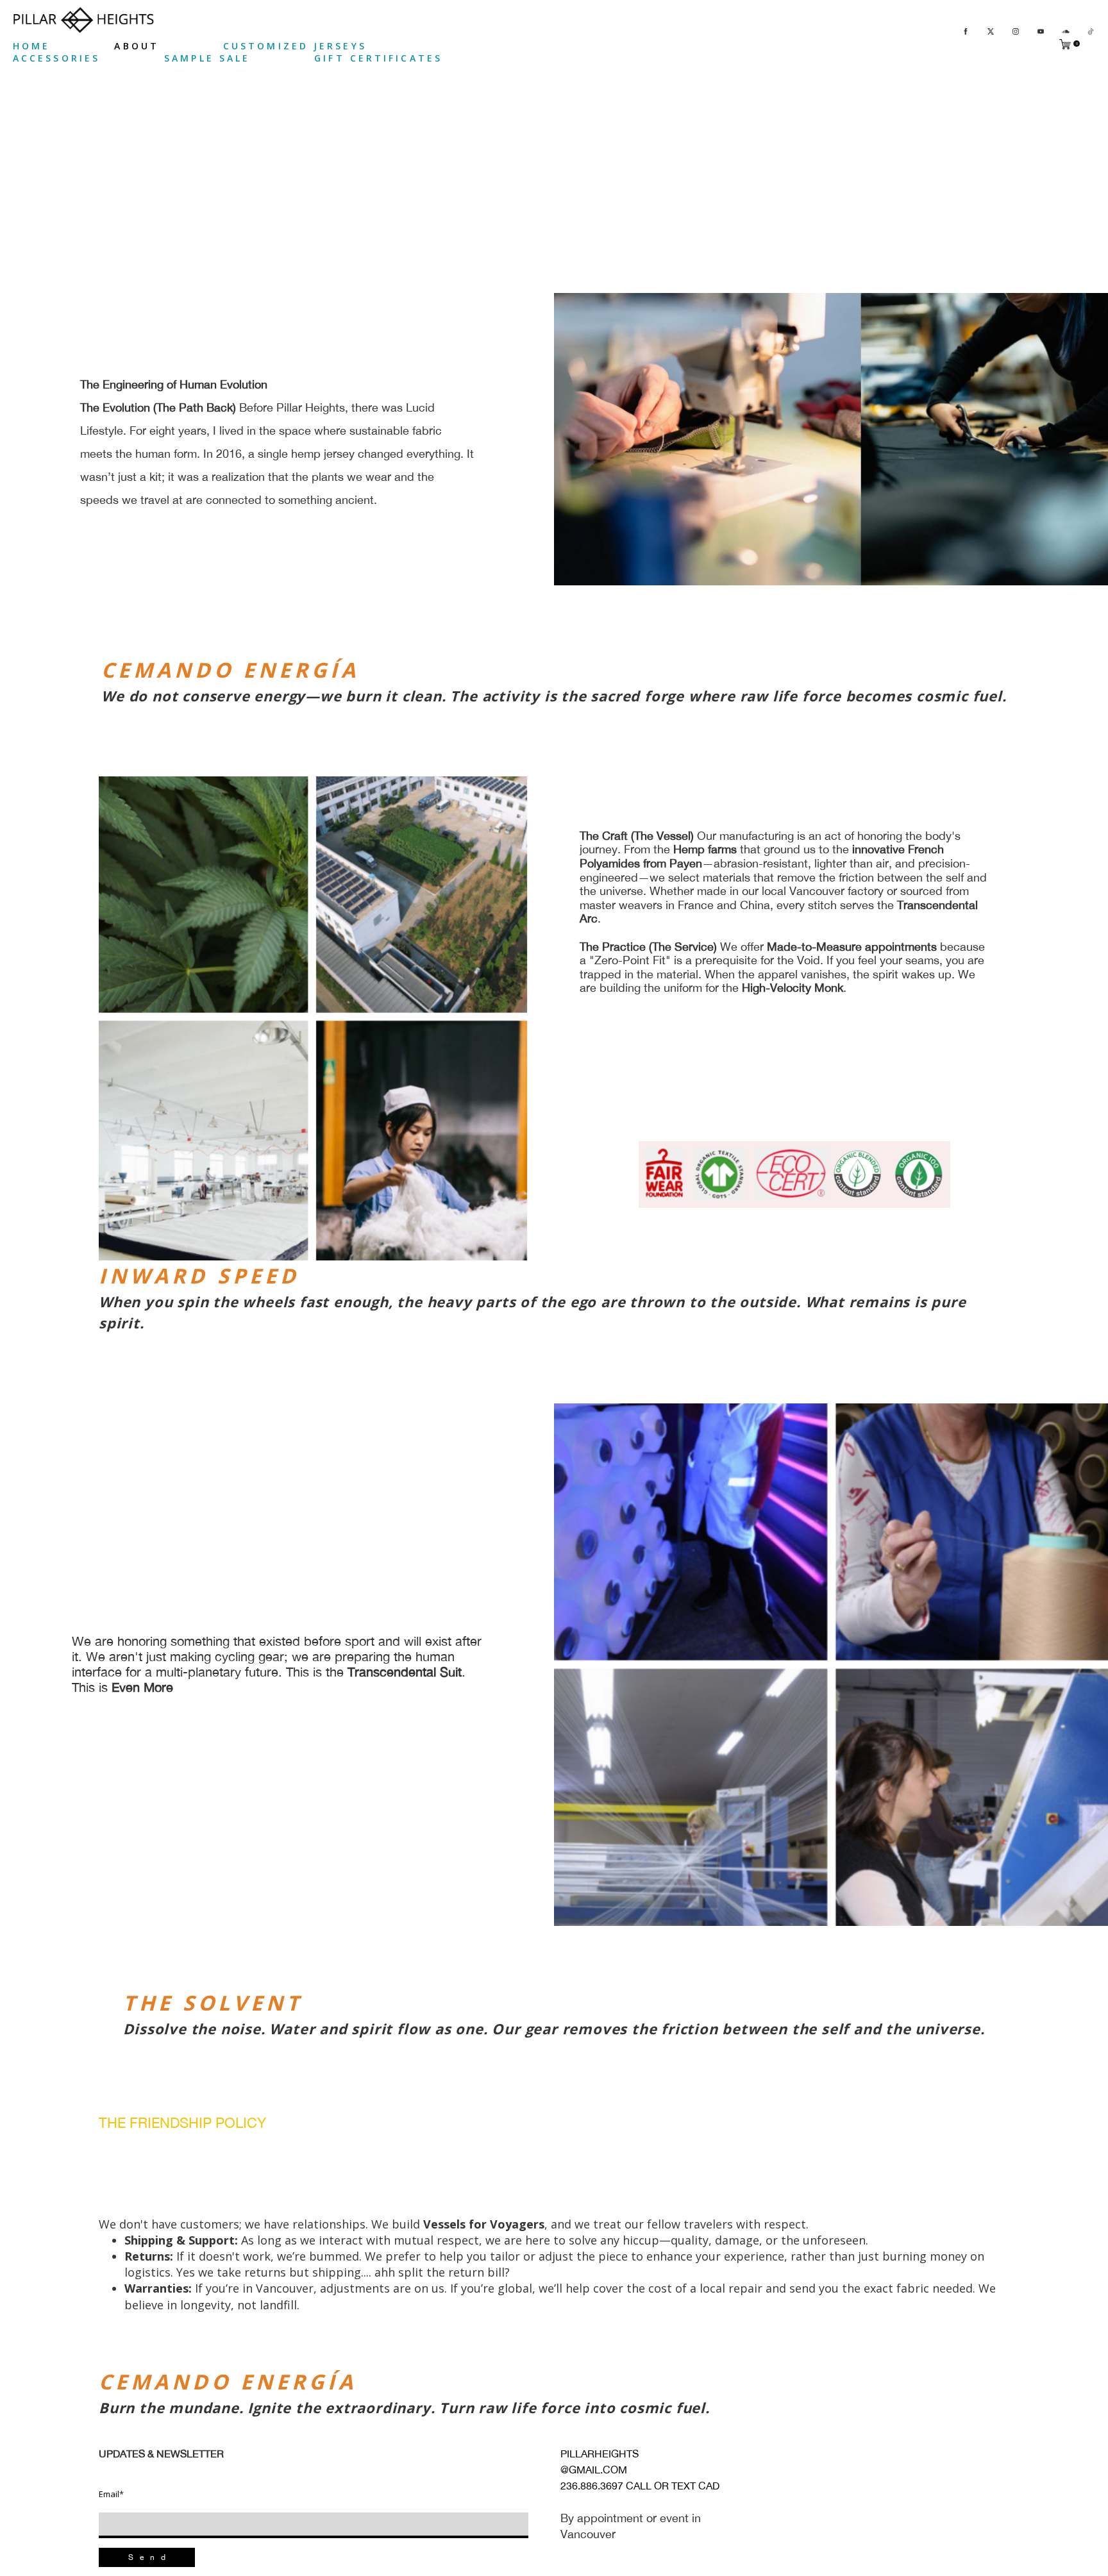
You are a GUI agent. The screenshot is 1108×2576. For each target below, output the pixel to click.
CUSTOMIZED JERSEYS (295, 46)
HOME (31, 46)
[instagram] (1016, 30)
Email (111, 2494)
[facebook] (966, 30)
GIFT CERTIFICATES (378, 58)
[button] (147, 2557)
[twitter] (991, 30)
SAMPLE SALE (207, 58)
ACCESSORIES (56, 58)
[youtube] (1041, 30)
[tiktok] (1091, 30)
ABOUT (137, 46)
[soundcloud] (1066, 30)
